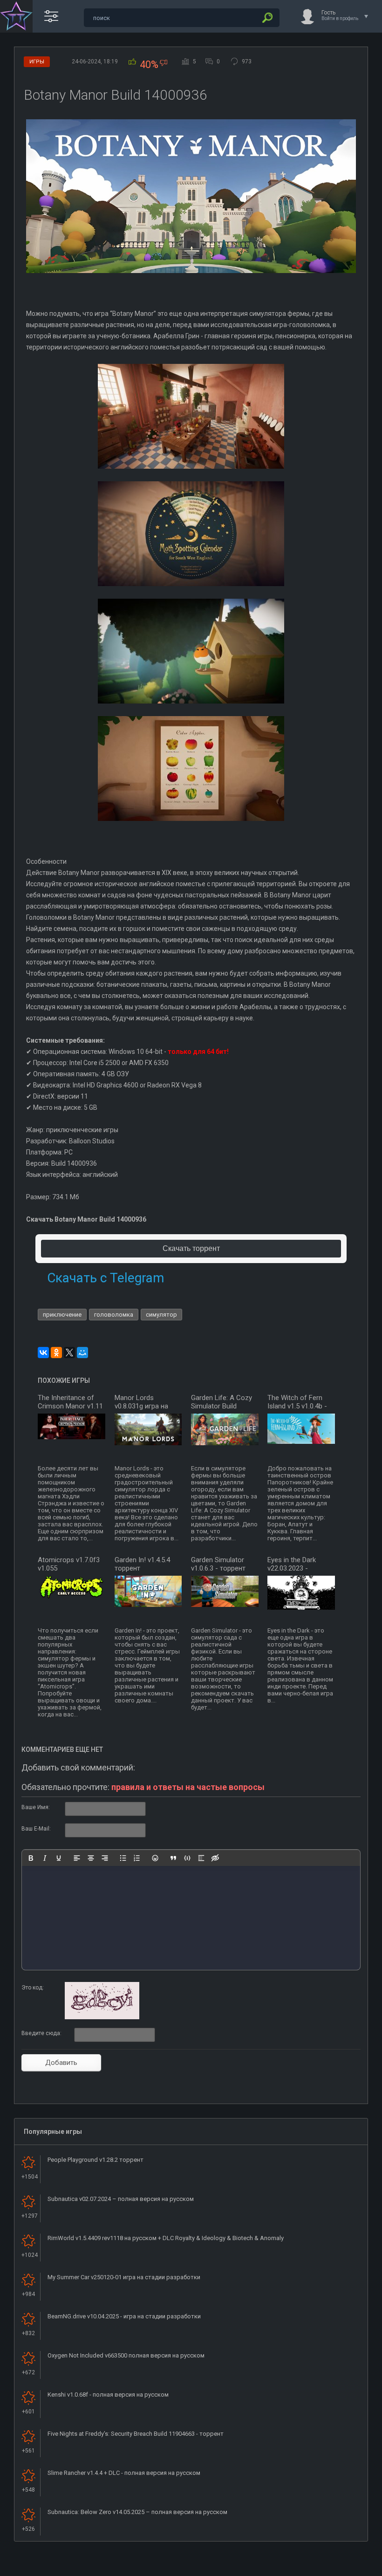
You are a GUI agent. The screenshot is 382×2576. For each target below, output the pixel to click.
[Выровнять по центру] (91, 1858)
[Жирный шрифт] (31, 1858)
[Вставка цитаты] (173, 1858)
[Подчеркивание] (59, 1858)
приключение (62, 1315)
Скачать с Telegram (106, 1278)
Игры (37, 62)
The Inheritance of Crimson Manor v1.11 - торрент (70, 1406)
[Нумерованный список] (137, 1858)
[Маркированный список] (123, 1858)
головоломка (114, 1315)
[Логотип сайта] (16, 16)
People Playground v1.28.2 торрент (95, 2160)
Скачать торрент (191, 1248)
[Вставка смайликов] (155, 1858)
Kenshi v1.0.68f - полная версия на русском (108, 2395)
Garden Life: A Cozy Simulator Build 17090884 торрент (222, 1406)
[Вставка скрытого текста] (215, 1858)
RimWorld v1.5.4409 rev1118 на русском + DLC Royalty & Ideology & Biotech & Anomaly (166, 2238)
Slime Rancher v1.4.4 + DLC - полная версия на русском (124, 2473)
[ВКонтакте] (43, 1353)
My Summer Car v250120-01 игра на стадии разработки (124, 2277)
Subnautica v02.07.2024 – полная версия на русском (121, 2199)
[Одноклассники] (56, 1353)
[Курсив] (45, 1858)
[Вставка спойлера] (201, 1858)
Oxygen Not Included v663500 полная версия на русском (126, 2355)
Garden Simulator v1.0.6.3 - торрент (218, 1564)
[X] (69, 1353)
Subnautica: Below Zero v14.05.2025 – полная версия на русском (137, 2512)
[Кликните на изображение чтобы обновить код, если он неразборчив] (102, 2017)
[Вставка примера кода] (187, 1858)
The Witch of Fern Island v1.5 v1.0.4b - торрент (297, 1406)
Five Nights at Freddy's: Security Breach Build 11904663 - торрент (136, 2434)
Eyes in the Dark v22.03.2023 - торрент (292, 1568)
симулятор (161, 1315)
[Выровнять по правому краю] (105, 1858)
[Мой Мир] (82, 1353)
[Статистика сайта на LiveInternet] (338, 2568)
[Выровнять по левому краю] (77, 1858)
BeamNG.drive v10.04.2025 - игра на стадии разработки (124, 2316)
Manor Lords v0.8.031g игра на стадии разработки (146, 1406)
